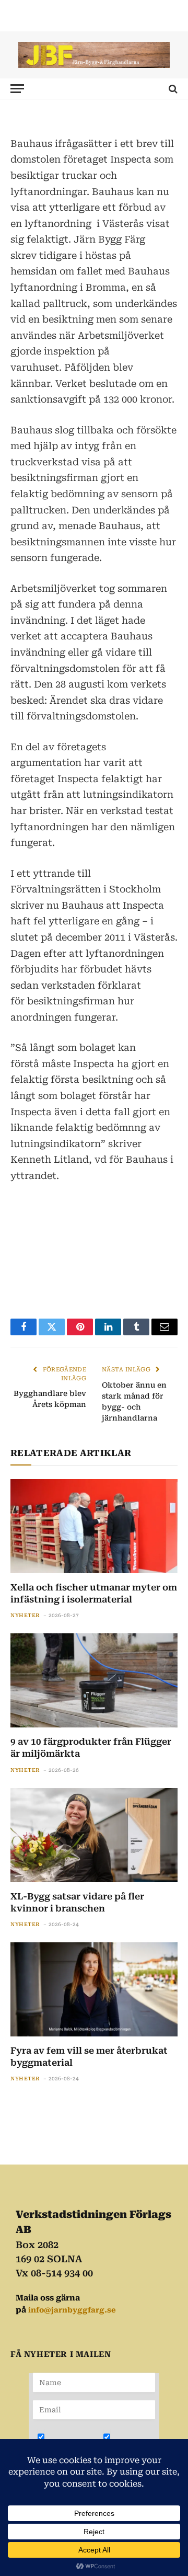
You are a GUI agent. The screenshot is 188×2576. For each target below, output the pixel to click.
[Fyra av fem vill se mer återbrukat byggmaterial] (94, 1989)
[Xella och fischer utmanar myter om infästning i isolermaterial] (94, 1526)
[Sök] (172, 89)
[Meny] (17, 89)
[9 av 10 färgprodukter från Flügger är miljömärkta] (94, 1680)
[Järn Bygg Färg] (94, 55)
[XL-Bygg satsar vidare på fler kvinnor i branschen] (94, 1835)
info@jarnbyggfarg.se (72, 2310)
